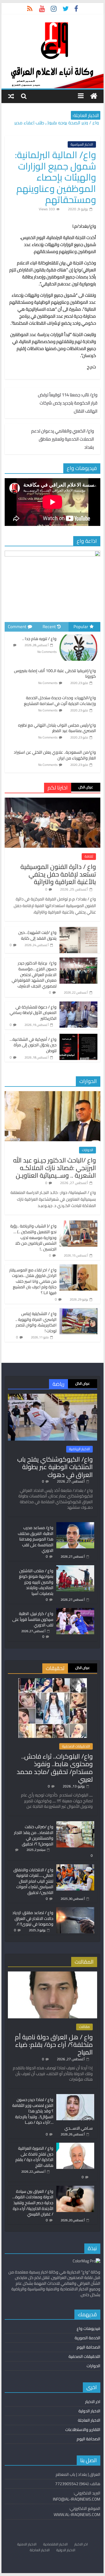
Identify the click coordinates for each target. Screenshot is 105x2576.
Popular (81, 627)
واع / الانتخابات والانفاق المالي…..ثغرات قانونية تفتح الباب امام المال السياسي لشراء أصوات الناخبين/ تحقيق (33, 1881)
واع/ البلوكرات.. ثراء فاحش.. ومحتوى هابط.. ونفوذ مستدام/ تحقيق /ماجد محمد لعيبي (55, 1768)
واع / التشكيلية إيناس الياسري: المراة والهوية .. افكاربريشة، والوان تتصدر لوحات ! (36, 1322)
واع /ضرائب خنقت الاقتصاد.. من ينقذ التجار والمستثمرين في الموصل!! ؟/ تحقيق (34, 1835)
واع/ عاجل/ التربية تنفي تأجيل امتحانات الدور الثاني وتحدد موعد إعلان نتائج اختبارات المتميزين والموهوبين (54, 124)
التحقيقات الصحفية (76, 1746)
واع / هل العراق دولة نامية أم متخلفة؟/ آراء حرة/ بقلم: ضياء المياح (54, 2045)
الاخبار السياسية (82, 144)
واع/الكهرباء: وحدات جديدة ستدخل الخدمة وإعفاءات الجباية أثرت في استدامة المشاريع (60, 701)
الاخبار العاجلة (89, 2420)
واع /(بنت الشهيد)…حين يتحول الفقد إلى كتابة (37, 935)
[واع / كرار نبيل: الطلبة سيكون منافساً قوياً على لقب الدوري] (75, 1611)
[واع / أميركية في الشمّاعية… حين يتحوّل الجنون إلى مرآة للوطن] (78, 1037)
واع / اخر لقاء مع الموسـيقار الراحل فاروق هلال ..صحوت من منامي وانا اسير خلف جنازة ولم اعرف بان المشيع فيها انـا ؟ (33, 1281)
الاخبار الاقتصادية (55, 2544)
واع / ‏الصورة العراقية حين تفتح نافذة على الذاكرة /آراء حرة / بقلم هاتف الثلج (34, 2157)
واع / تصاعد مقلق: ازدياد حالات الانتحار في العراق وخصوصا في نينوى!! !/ (33, 1918)
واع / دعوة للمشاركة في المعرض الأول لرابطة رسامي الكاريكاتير (33, 1013)
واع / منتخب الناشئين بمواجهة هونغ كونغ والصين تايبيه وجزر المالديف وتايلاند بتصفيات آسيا (36, 1582)
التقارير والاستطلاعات (83, 2430)
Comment (17, 627)
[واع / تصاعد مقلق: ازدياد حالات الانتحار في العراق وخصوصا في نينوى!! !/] (75, 1910)
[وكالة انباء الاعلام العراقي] (94, 96)
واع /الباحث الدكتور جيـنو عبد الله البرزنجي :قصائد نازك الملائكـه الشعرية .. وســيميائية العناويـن (55, 1168)
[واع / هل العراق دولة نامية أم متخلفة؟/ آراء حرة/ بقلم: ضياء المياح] (52, 1974)
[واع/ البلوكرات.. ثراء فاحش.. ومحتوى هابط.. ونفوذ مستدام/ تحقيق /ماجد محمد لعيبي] (53, 1681)
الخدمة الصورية (87, 2338)
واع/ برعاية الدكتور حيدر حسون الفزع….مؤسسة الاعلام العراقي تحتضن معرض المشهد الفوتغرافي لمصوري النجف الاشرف (34, 974)
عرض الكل (86, 787)
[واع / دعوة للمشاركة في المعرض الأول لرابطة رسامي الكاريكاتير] (78, 1005)
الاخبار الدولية (89, 2411)
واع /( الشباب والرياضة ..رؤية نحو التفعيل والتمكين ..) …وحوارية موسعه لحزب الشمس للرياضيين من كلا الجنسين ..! (33, 1237)
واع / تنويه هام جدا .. (39, 639)
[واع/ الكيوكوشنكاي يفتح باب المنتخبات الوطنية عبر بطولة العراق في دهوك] (52, 1396)
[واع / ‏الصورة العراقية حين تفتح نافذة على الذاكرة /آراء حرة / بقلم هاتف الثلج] (75, 2145)
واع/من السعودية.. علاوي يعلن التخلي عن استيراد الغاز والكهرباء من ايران (55, 755)
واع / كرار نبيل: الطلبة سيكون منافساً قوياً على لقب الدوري (33, 1619)
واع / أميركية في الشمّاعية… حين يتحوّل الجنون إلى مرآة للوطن (33, 1045)
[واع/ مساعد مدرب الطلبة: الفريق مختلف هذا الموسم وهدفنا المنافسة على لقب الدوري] (75, 1525)
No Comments (47, 652)
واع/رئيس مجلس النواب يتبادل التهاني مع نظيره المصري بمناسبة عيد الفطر (57, 728)
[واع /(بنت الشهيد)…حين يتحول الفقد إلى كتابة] (78, 930)
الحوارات (87, 1150)
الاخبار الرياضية (79, 1449)
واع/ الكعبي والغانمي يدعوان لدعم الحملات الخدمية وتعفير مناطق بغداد (63, 439)
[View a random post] (11, 96)
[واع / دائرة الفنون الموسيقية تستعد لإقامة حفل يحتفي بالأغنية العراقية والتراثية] (52, 801)
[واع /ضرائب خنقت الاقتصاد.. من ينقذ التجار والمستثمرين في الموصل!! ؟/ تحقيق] (75, 1824)
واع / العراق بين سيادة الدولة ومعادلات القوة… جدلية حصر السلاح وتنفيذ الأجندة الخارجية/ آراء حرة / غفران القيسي (33, 2203)
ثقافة (89, 856)
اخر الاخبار (93, 2402)
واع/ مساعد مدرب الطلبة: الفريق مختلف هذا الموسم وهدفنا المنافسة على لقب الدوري (36, 1539)
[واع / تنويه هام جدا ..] (78, 635)
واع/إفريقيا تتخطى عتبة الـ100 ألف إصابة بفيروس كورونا (55, 674)
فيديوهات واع (89, 2328)
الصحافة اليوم (89, 2347)
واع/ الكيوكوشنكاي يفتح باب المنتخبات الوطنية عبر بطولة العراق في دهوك (55, 1467)
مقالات (84, 2027)
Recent (49, 627)
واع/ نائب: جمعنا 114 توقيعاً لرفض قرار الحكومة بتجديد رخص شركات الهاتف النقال (68, 403)
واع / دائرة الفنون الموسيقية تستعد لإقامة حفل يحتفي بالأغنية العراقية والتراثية (58, 874)
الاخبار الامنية (27, 2544)
